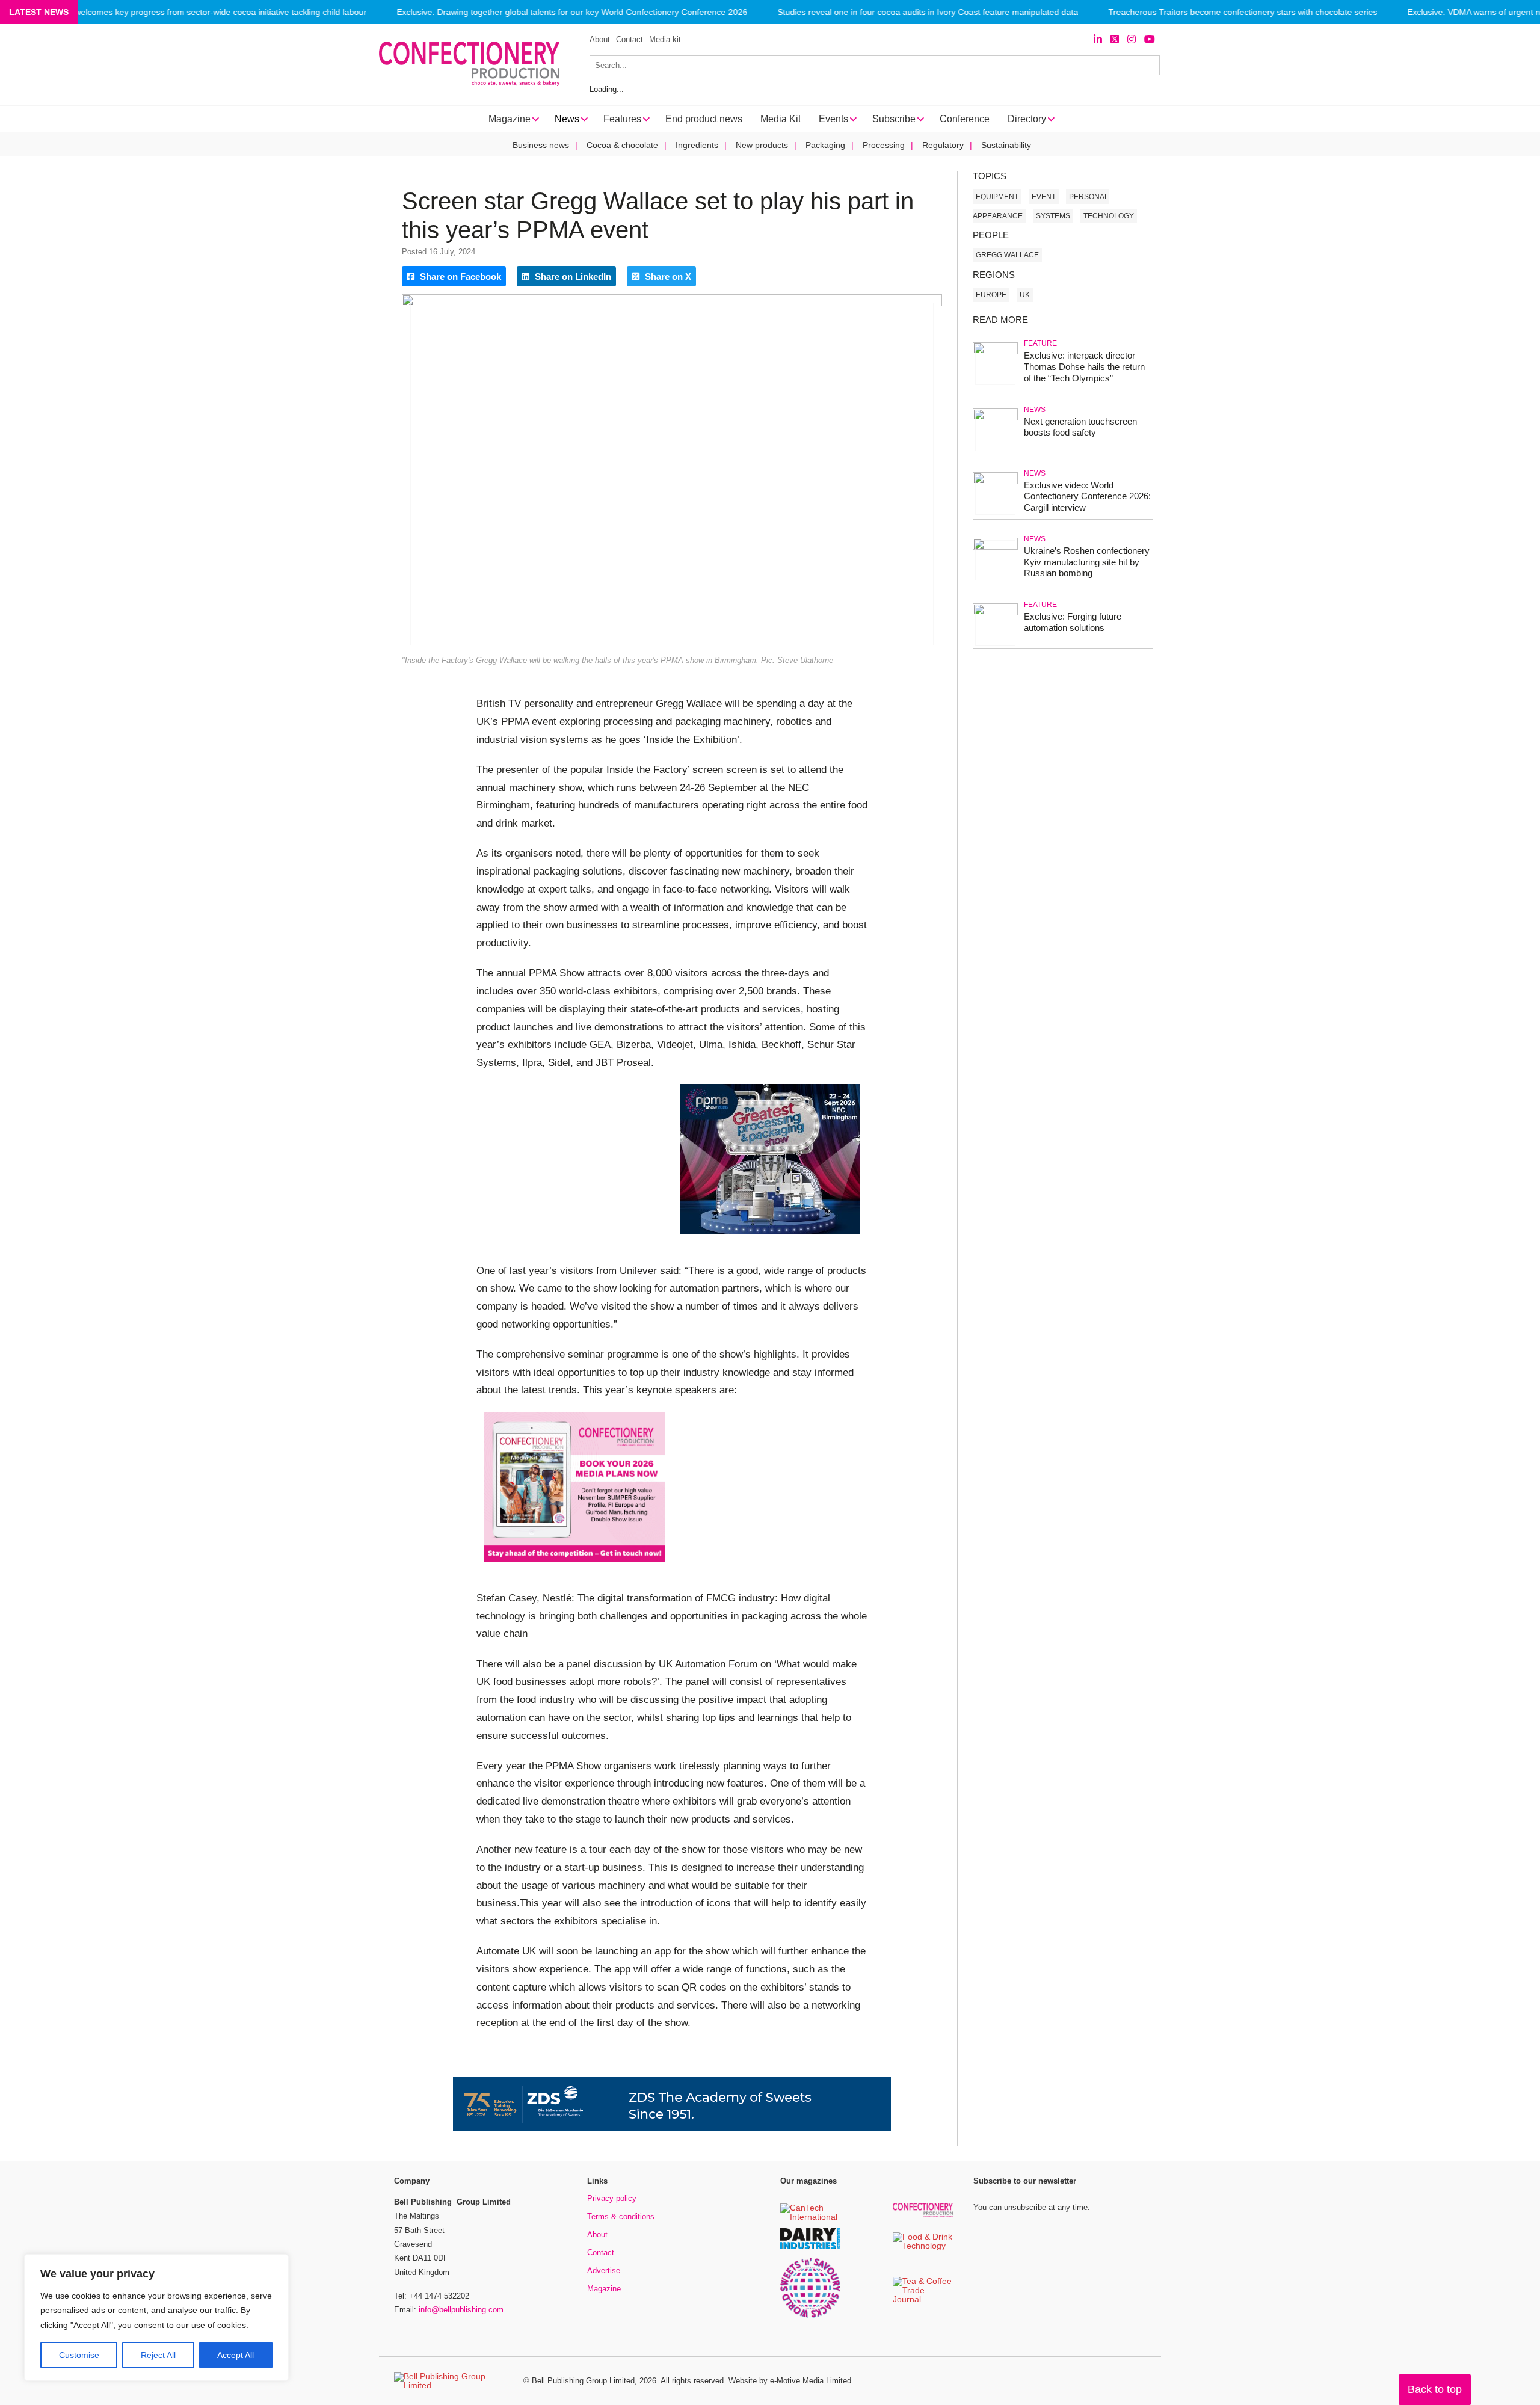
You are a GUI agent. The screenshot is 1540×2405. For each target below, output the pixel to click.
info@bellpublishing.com (461, 2310)
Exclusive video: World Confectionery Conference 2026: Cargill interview (1087, 497)
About (600, 39)
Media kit (665, 39)
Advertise (604, 2271)
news (1035, 410)
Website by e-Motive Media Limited (790, 2381)
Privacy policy (612, 2198)
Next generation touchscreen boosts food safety (1080, 427)
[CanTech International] (810, 2218)
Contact (630, 39)
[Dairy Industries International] (810, 2247)
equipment (997, 197)
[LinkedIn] (1098, 39)
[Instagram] (1132, 39)
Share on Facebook (459, 276)
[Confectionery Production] (923, 2215)
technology (1109, 216)
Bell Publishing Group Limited (583, 2381)
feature (1040, 343)
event (1044, 197)
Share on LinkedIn (572, 276)
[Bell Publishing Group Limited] (451, 2381)
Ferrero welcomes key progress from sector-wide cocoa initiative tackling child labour (205, 12)
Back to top (1435, 2389)
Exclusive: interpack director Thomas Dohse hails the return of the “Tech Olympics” (1084, 367)
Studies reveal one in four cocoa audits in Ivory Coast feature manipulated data (928, 12)
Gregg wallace (1007, 255)
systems (1053, 216)
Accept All (236, 2355)
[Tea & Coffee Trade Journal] (923, 2300)
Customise (79, 2355)
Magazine (604, 2289)
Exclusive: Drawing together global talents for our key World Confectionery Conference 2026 (572, 12)
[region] (156, 2318)
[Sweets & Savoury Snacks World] (810, 2316)
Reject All (158, 2355)
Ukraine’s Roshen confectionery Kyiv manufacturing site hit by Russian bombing (1087, 562)
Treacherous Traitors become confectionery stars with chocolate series (1243, 12)
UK (1025, 295)
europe (991, 295)
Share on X (667, 276)
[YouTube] (1150, 39)
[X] (1115, 39)
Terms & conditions (621, 2216)
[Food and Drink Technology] (923, 2246)
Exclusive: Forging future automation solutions (1073, 622)
